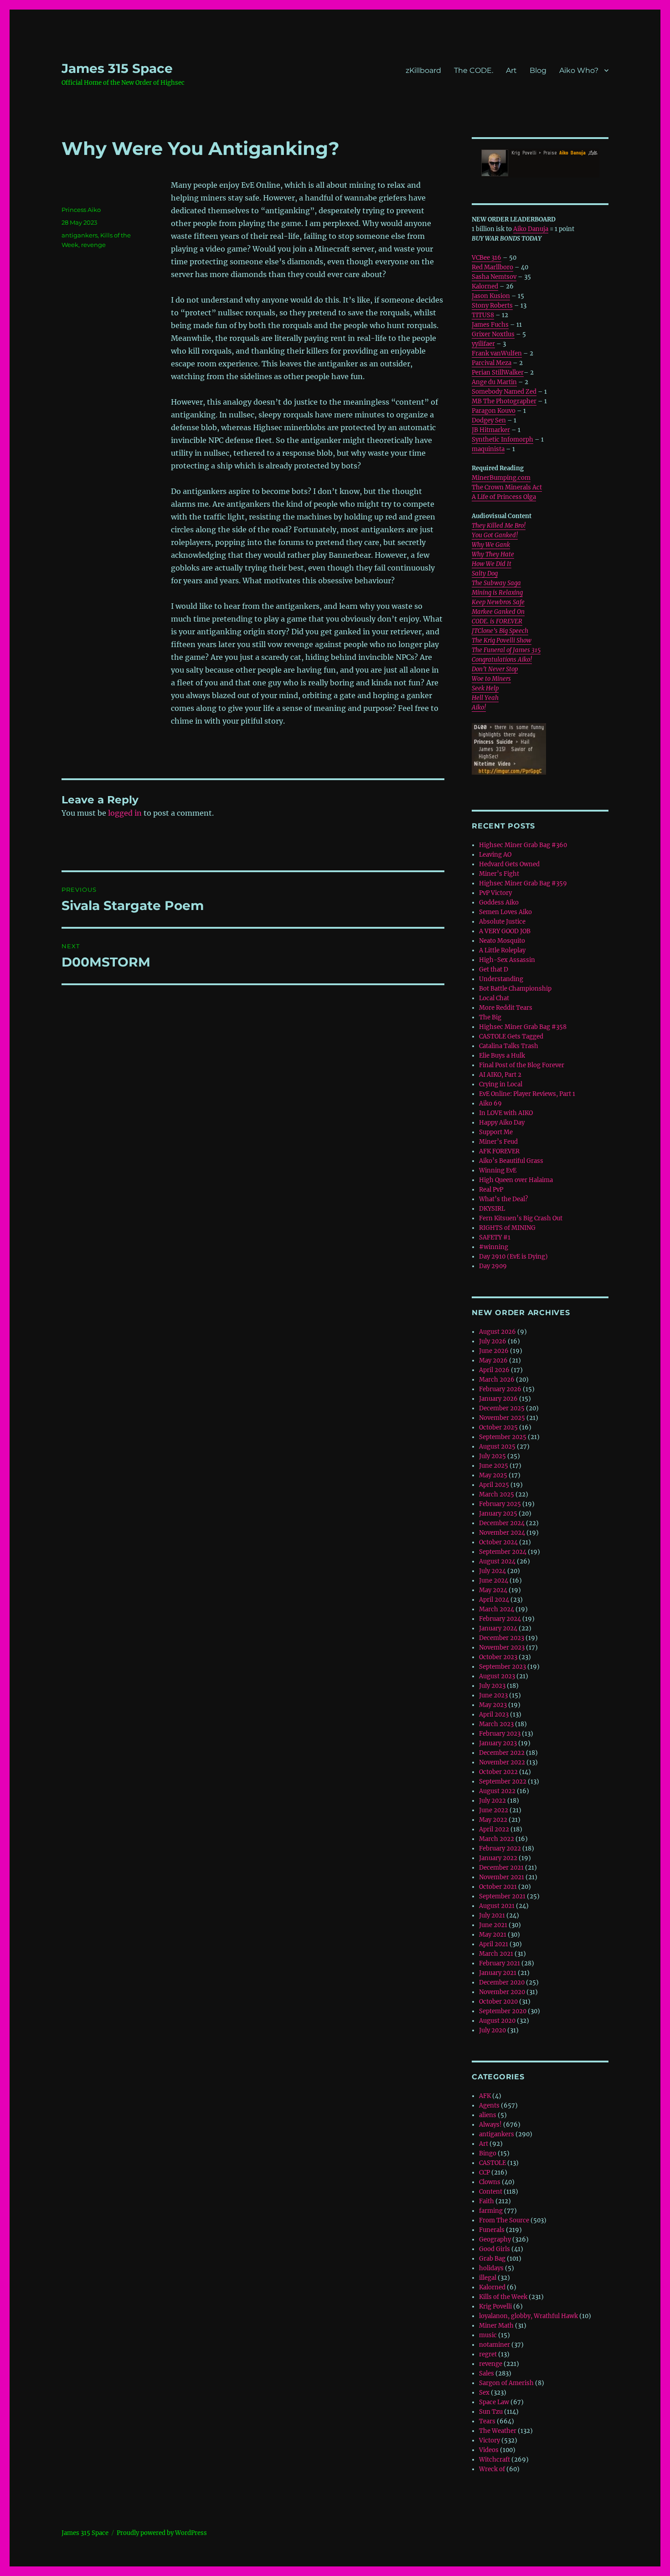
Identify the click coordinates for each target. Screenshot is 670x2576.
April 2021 (494, 1944)
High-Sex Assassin (507, 960)
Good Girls (495, 2249)
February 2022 (500, 1848)
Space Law (494, 2402)
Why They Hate (493, 554)
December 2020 (502, 1982)
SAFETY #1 (495, 1237)
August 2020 (497, 2021)
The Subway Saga (496, 583)
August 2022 (497, 1791)
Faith (487, 2201)
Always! (490, 2125)
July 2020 (492, 2030)
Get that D (494, 969)
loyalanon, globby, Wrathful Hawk (528, 2316)
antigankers (80, 235)
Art (511, 70)
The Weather (498, 2431)
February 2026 (500, 1389)
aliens (488, 2115)
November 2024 (502, 1533)
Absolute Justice (502, 922)
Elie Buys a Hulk (502, 1056)
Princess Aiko (81, 210)
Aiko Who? (579, 70)
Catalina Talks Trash (509, 1046)
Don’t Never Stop (495, 669)
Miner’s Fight (499, 874)
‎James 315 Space (117, 68)
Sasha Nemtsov (494, 277)
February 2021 (500, 1963)
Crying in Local (501, 1084)
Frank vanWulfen (497, 353)
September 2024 (503, 1552)
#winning (494, 1247)
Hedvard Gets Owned (509, 864)
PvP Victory (495, 893)
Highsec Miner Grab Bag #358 (523, 1027)
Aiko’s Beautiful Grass (511, 1161)
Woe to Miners (491, 679)
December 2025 (502, 1408)
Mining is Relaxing (497, 593)
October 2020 (498, 2002)
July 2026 (493, 1341)
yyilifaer (483, 344)
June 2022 (494, 1810)
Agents (489, 2106)
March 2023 (496, 1724)
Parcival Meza (492, 363)
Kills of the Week (503, 2297)
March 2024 (497, 1609)
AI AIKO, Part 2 (500, 1075)
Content (491, 2192)
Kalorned (485, 286)
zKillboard (423, 70)
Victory (490, 2440)
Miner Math (496, 2326)
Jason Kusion (491, 296)
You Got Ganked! (495, 535)
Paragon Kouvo (494, 411)
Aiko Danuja (531, 229)
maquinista (488, 449)
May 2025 (493, 1475)
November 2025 (502, 1418)
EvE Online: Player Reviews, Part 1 (527, 1094)
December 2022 (502, 1753)
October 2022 (498, 1772)
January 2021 (498, 1973)
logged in (125, 813)
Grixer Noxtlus (493, 334)
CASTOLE (492, 2163)
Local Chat (494, 998)
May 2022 (493, 1820)
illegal (488, 2278)
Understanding (501, 979)
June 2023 (493, 1695)
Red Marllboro (492, 267)
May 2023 (493, 1705)
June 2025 (494, 1466)
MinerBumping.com (501, 478)
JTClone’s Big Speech (500, 631)
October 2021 (498, 1887)
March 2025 (497, 1494)
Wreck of (492, 2469)
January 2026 (498, 1399)
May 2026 (493, 1360)
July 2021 (492, 1915)
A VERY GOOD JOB (505, 931)
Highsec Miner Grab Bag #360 (523, 845)
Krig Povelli (495, 2306)
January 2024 (498, 1628)
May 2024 (493, 1590)
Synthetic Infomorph (502, 440)
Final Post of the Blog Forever (522, 1065)
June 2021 (493, 1925)
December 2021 (501, 1868)
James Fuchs (490, 325)
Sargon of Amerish (506, 2383)
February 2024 (500, 1619)
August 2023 (497, 1676)
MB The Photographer (504, 401)
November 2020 (502, 1992)
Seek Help (485, 688)
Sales (487, 2373)
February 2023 (500, 1734)
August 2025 (497, 1447)
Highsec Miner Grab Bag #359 (523, 883)
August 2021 (497, 1906)
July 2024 (492, 1571)
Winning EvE (498, 1170)
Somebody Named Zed (504, 392)
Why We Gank (491, 545)
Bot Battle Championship (515, 989)
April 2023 (494, 1715)
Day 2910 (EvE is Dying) (513, 1257)
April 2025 (494, 1485)
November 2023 (502, 1648)
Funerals (492, 2230)
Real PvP (491, 1190)
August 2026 (497, 1332)
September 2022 (503, 1782)
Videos (489, 2450)
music (488, 2335)
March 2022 (497, 1839)
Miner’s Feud (498, 1142)
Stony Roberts (492, 306)
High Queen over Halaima (516, 1180)
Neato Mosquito (502, 941)
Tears (487, 2421)
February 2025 (500, 1504)
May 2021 (493, 1935)
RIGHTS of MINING (507, 1228)
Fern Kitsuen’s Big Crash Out (521, 1218)
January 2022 (498, 1858)
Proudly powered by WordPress (162, 2533)
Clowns (490, 2182)
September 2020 (503, 2011)
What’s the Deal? (503, 1199)
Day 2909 (493, 1266)
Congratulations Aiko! (502, 660)
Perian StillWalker (498, 373)
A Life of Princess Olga (504, 497)
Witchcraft (495, 2460)
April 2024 (494, 1600)
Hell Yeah (485, 698)
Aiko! (479, 707)
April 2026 (494, 1370)
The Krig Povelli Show (502, 640)
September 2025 (503, 1437)
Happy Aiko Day (502, 1123)
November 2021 (502, 1877)
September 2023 (502, 1667)
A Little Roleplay (502, 950)
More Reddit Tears (506, 1008)
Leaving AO (495, 855)
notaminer (495, 2345)
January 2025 (498, 1514)
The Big (490, 1017)
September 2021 (502, 1896)
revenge (93, 245)
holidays (491, 2268)
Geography (495, 2239)
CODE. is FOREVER (497, 621)
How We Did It (492, 564)
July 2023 (492, 1686)
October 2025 (498, 1427)
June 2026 (494, 1351)
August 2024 (497, 1561)
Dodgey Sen (489, 420)
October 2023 (498, 1657)
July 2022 (492, 1801)
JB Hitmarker (491, 430)
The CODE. (474, 70)
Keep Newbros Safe (498, 602)
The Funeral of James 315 (506, 650)
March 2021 (496, 1954)
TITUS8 (483, 315)
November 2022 (502, 1762)
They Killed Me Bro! (499, 526)
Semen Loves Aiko (505, 912)
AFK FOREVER (499, 1151)
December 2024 (502, 1523)
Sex (484, 2393)
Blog (538, 70)
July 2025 (492, 1456)
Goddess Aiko (499, 902)
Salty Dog (485, 573)
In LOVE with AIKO (506, 1113)
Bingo (488, 2153)
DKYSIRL (492, 1209)
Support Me (496, 1132)
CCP (484, 2172)
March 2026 (497, 1380)
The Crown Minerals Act (507, 487)
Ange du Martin (494, 382)
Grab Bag (492, 2259)
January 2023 (498, 1743)
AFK (485, 2096)
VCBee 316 (487, 258)
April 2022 (494, 1829)
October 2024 (498, 1542)
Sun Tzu (491, 2412)
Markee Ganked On (498, 612)
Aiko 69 (490, 1103)
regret (488, 2354)
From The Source (504, 2220)
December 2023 (502, 1638)
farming (491, 2211)
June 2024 (494, 1581)
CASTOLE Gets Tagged (511, 1036)
